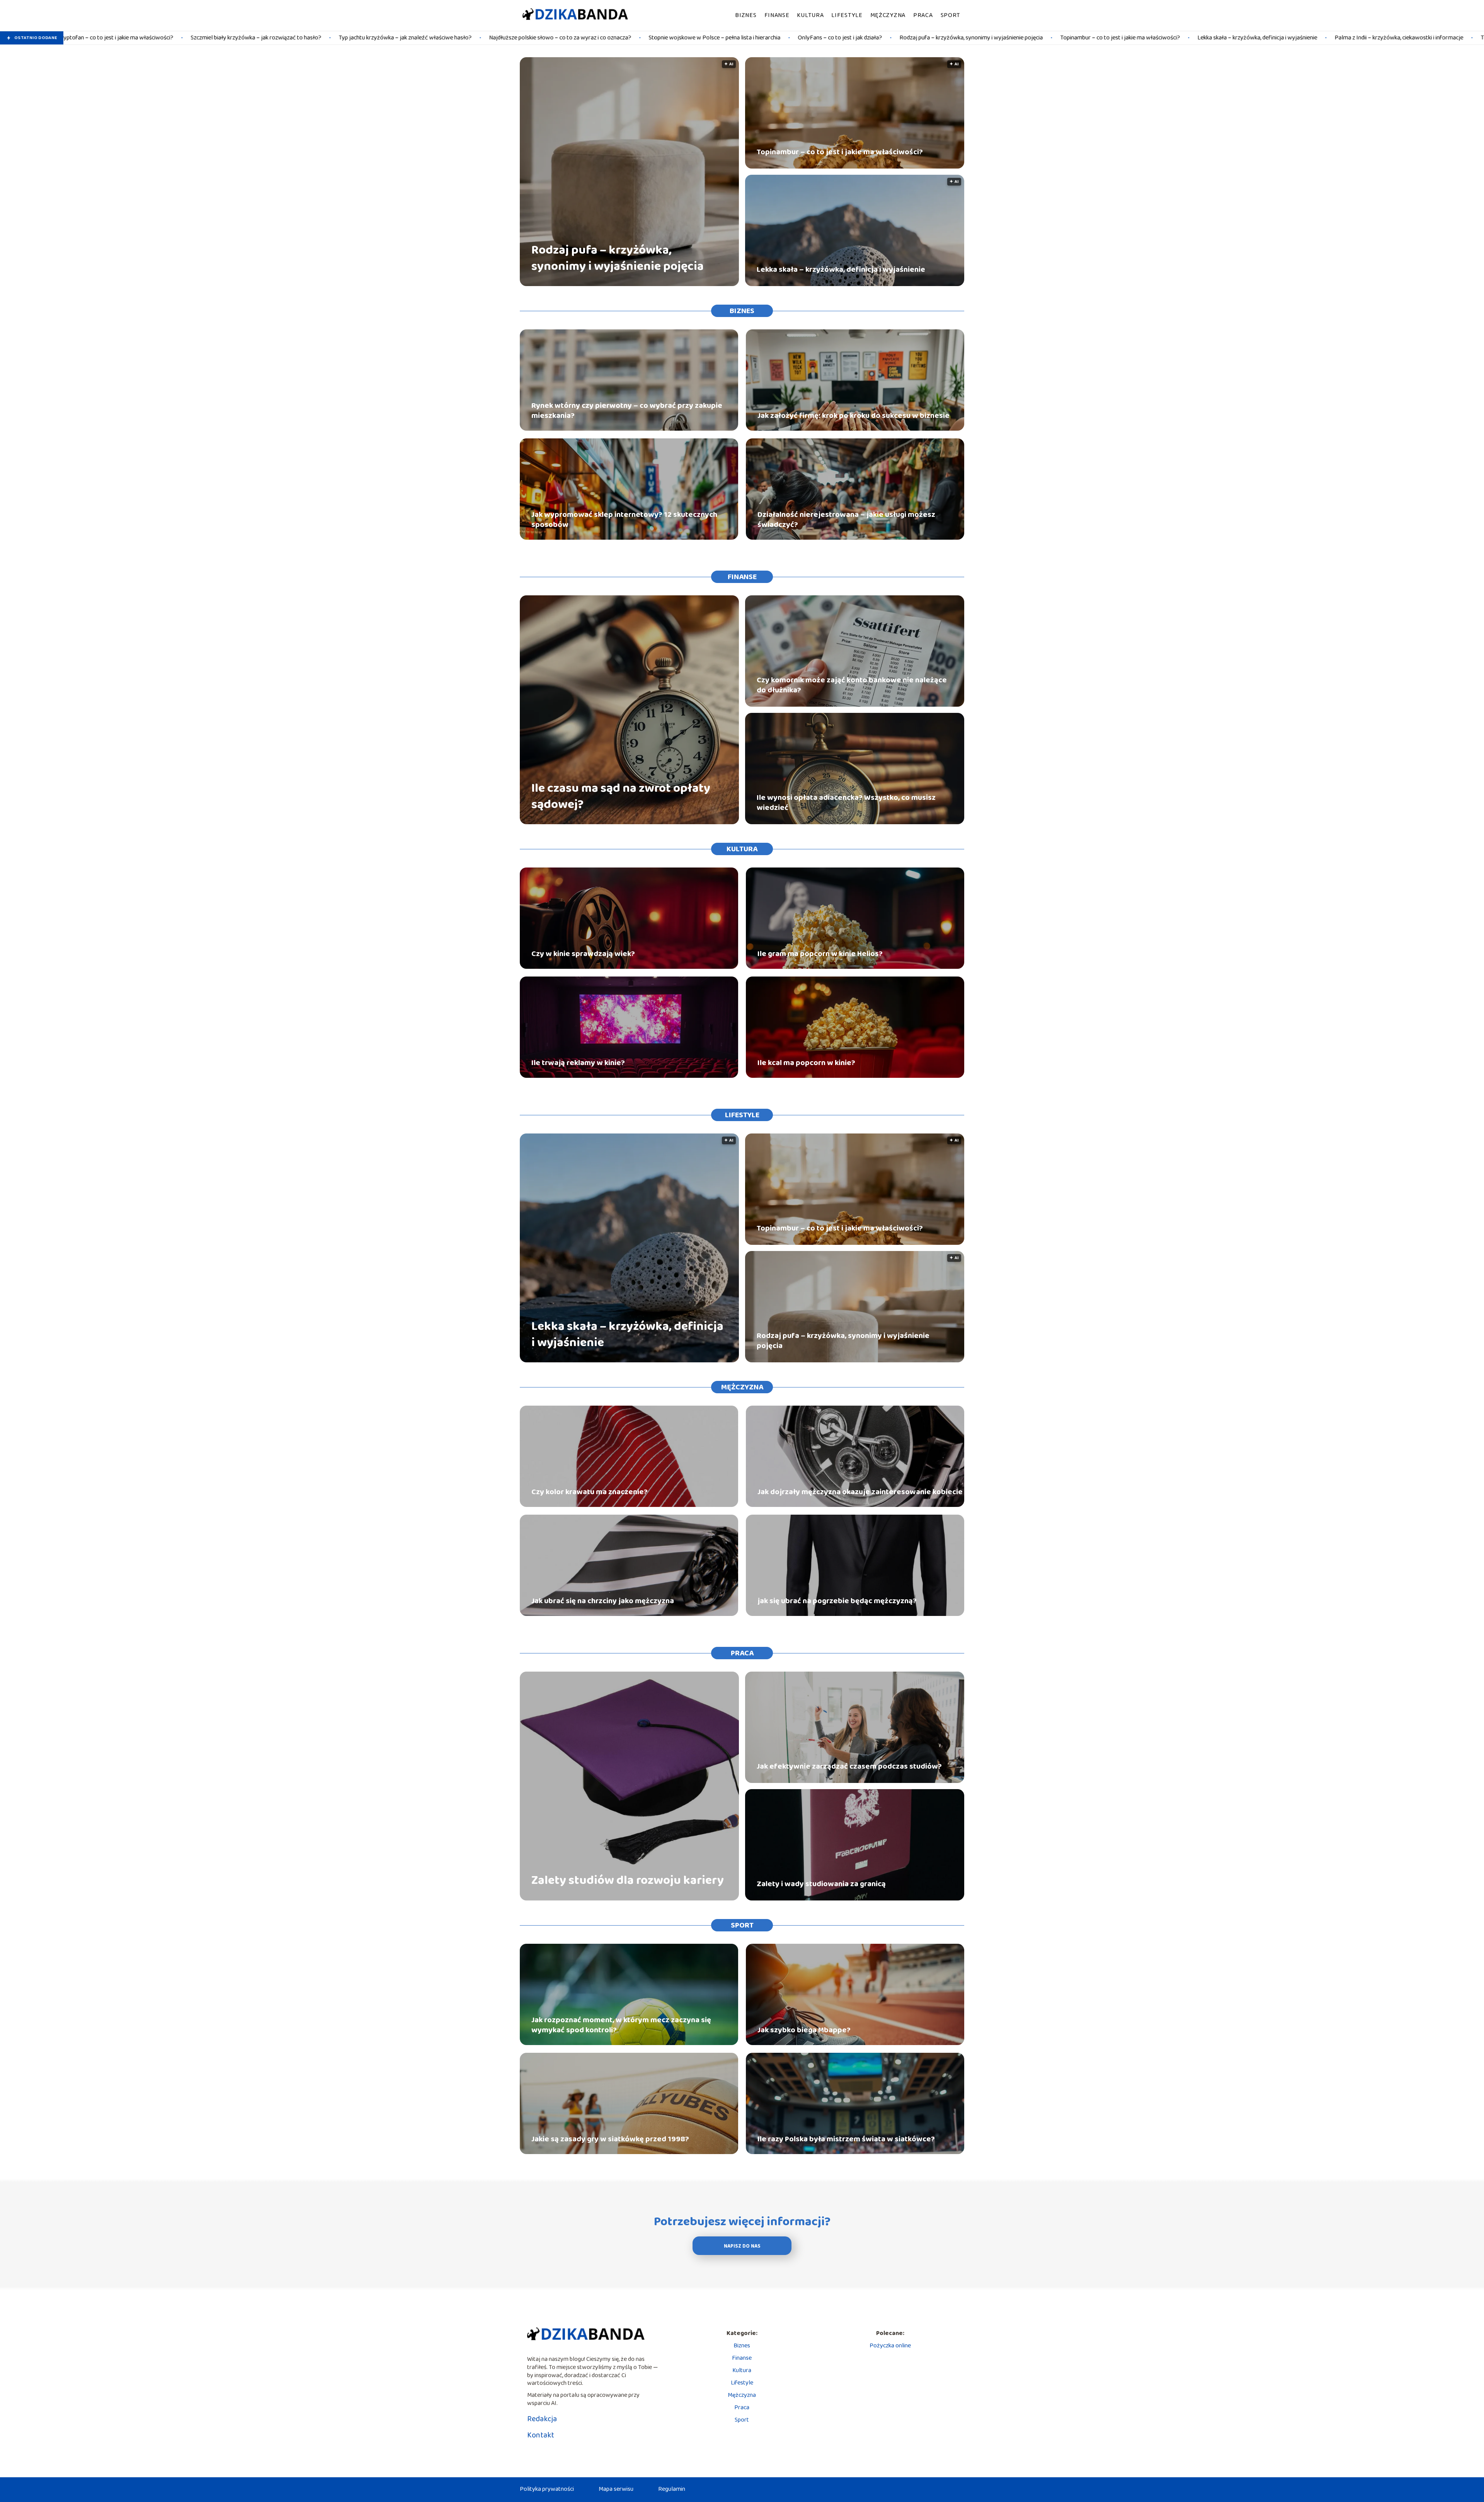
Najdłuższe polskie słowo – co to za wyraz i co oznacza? (338, 38)
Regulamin (672, 2489)
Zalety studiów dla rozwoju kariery (628, 1881)
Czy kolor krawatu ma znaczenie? (590, 1492)
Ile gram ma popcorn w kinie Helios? (820, 954)
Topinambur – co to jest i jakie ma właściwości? (898, 38)
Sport (951, 15)
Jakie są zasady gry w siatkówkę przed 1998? (610, 2139)
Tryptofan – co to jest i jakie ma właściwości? (1316, 38)
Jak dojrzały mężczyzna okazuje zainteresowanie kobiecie (860, 1492)
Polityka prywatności (547, 2489)
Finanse (777, 15)
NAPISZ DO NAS (742, 2246)
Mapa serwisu (616, 2489)
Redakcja (542, 2419)
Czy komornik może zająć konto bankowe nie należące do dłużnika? (852, 685)
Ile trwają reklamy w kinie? (578, 1063)
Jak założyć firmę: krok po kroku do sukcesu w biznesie (853, 416)
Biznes (746, 15)
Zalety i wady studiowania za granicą (821, 1884)
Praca (923, 15)
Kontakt (541, 2435)
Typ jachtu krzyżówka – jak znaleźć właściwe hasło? (183, 38)
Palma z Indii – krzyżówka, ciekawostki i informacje (1177, 38)
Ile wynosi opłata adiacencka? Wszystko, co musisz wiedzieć (846, 803)
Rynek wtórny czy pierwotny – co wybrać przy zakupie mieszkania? (627, 411)
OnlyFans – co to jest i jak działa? (618, 38)
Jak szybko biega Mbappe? (804, 2030)
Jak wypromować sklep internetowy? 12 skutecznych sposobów (624, 520)
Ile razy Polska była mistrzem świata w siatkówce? (846, 2139)
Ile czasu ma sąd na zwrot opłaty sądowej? (621, 797)
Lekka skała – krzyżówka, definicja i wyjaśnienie (1035, 38)
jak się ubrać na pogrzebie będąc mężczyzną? (837, 1601)
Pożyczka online (890, 2346)
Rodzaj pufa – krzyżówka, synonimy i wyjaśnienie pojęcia (749, 38)
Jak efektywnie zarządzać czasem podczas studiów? (849, 1766)
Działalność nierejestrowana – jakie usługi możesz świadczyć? (846, 520)
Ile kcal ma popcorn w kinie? (806, 1063)
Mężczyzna (888, 15)
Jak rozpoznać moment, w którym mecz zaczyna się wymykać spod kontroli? (621, 2025)
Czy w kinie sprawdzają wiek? (583, 954)
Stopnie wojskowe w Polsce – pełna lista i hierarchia (492, 38)
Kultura (810, 15)
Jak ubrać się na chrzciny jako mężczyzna (603, 1601)
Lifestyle (847, 15)
